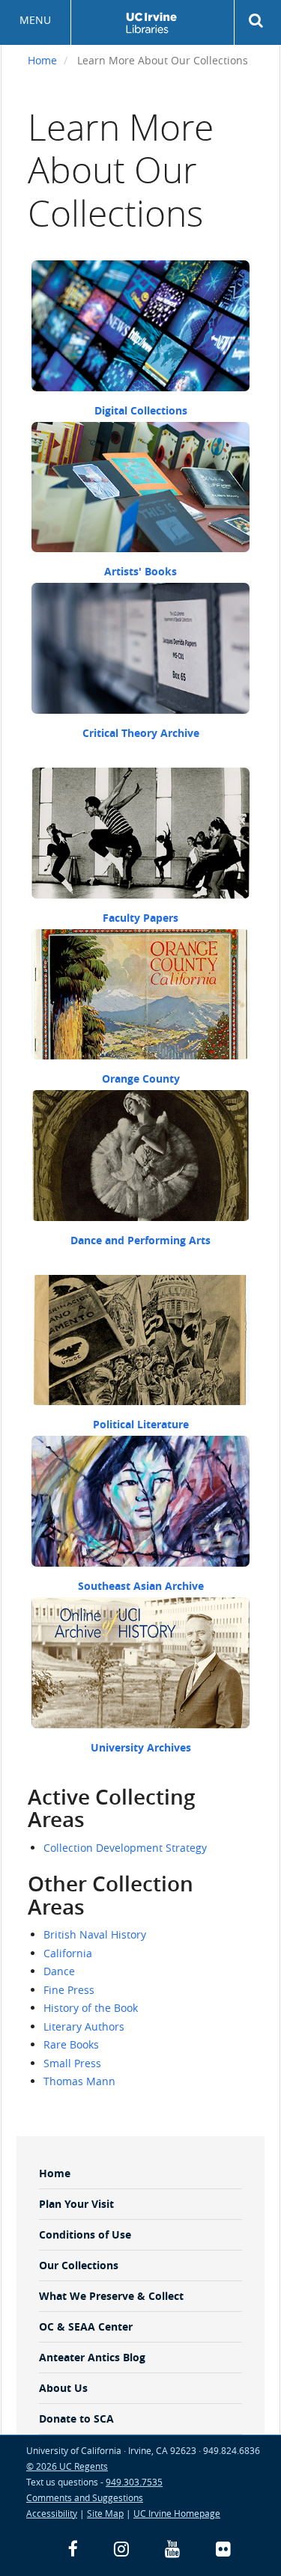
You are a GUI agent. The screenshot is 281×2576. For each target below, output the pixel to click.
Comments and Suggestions (85, 2497)
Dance (59, 1971)
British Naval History (95, 1934)
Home (42, 60)
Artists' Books (140, 571)
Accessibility (52, 2513)
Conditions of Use (85, 2234)
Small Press (72, 2063)
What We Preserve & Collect (111, 2296)
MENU (35, 20)
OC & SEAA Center (86, 2326)
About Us (63, 2388)
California (68, 1953)
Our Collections (79, 2265)
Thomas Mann (79, 2081)
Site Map (105, 2513)
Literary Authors (84, 2026)
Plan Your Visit (76, 2204)
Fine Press (69, 1990)
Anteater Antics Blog (92, 2357)
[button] (258, 21)
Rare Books (71, 2044)
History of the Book (91, 2008)
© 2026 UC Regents (67, 2466)
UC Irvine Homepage (177, 2513)
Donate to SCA (76, 2419)
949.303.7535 (134, 2482)
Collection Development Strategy (125, 1848)
